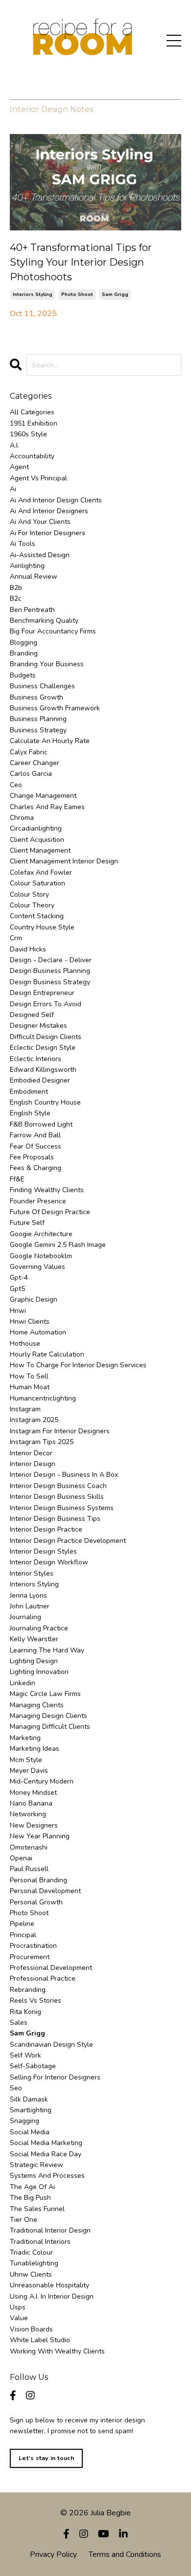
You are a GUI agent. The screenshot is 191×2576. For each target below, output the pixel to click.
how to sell (29, 1376)
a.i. (14, 445)
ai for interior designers (48, 533)
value (19, 2318)
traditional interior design (50, 2230)
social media (30, 2132)
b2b (16, 588)
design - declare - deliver (51, 960)
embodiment (29, 1092)
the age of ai (32, 2187)
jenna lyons (28, 1595)
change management (43, 796)
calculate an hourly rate (50, 741)
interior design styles (43, 1551)
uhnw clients (31, 2274)
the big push (30, 2198)
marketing (25, 1738)
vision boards (31, 2329)
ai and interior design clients (56, 500)
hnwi (18, 1311)
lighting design (34, 1661)
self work (25, 2055)
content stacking (37, 916)
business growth (36, 697)
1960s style (28, 434)
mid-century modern (42, 1781)
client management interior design (64, 861)
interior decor (31, 1453)
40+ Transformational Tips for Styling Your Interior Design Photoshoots (81, 262)
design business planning (50, 971)
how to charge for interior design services (78, 1365)
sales (19, 2022)
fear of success (36, 1146)
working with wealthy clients (57, 2351)
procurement (30, 1957)
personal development (45, 1891)
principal (23, 1935)
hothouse (25, 1344)
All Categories (32, 412)
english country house (45, 1102)
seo (16, 2088)
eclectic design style (43, 1048)
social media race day (46, 2154)
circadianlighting (36, 828)
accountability (32, 456)
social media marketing (46, 2143)
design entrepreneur (42, 993)
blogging (24, 643)
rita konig (25, 2012)
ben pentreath (32, 610)
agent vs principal (38, 478)
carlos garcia (31, 774)
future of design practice (50, 1212)
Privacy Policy (53, 2554)
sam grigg (115, 294)
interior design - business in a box (64, 1475)
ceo (16, 785)
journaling (25, 1617)
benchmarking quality (44, 621)
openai (21, 1858)
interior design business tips (55, 1519)
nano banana (31, 1803)
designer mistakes (38, 1026)
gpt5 (17, 1289)
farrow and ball (35, 1135)
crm (16, 938)
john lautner (30, 1606)
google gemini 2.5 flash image (58, 1245)
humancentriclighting (43, 1398)
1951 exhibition (34, 423)
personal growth (36, 1902)
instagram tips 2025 (42, 1442)
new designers (34, 1825)
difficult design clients (46, 1037)
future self (27, 1223)
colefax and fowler (41, 872)
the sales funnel (37, 2209)
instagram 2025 (34, 1420)
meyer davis (29, 1771)
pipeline (22, 1924)
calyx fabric (29, 752)
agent (19, 467)
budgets (23, 675)
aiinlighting (27, 566)
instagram (25, 1409)
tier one (24, 2220)
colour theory (32, 905)
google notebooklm (41, 1256)
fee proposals (32, 1157)
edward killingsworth (43, 1070)
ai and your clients (40, 522)
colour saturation (37, 883)
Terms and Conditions (125, 2554)
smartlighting (31, 2110)
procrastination (33, 1946)
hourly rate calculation (47, 1354)
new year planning (40, 1836)
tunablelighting (34, 2263)
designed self (32, 1015)
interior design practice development (68, 1541)
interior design (33, 1464)
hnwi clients (30, 1322)
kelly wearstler (34, 1639)
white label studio (40, 2340)
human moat (30, 1387)
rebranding (28, 1990)
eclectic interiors (36, 1059)
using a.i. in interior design (52, 2296)
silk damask (29, 2099)
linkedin (23, 1683)
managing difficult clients (50, 1727)
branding (24, 653)
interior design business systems (62, 1508)
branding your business (47, 664)
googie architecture (41, 1234)
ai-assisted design (40, 555)
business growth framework (55, 708)
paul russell (29, 1869)
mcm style (26, 1760)
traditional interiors (40, 2242)
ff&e (17, 1179)
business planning (38, 719)
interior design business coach (58, 1486)
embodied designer (40, 1080)
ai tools (23, 544)
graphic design (34, 1299)
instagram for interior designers (60, 1431)
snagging (24, 2121)
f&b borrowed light (41, 1124)
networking (28, 1814)
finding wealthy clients (47, 1190)
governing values (37, 1267)
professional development (51, 1968)
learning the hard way (47, 1650)
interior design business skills (57, 1497)
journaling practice (39, 1628)
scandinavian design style (51, 2045)
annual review (34, 576)
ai (13, 489)
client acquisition (37, 840)
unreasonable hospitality (49, 2285)
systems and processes (47, 2176)
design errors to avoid (46, 1004)
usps (18, 2307)
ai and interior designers (49, 511)
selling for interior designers (55, 2077)
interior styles (32, 1573)
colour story (29, 894)
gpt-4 (19, 1277)
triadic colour (31, 2252)
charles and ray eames (47, 807)
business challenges (42, 686)
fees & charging (36, 1168)
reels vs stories (36, 2000)
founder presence (38, 1201)
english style (30, 1113)
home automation (38, 1332)
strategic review (36, 2165)
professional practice (43, 1978)
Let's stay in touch (46, 2458)
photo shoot (77, 294)
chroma (22, 818)
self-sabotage (33, 2066)
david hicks (28, 949)
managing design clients (48, 1716)
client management (40, 850)
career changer (35, 763)
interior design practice (46, 1529)
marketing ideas (35, 1749)
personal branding (38, 1880)
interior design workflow (49, 1562)
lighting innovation (39, 1672)
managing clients (37, 1705)
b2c (16, 599)
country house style (42, 927)
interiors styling (33, 294)
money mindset (33, 1793)
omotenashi (29, 1847)
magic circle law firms (45, 1694)
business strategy (38, 730)
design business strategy (50, 982)
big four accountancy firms (53, 631)
